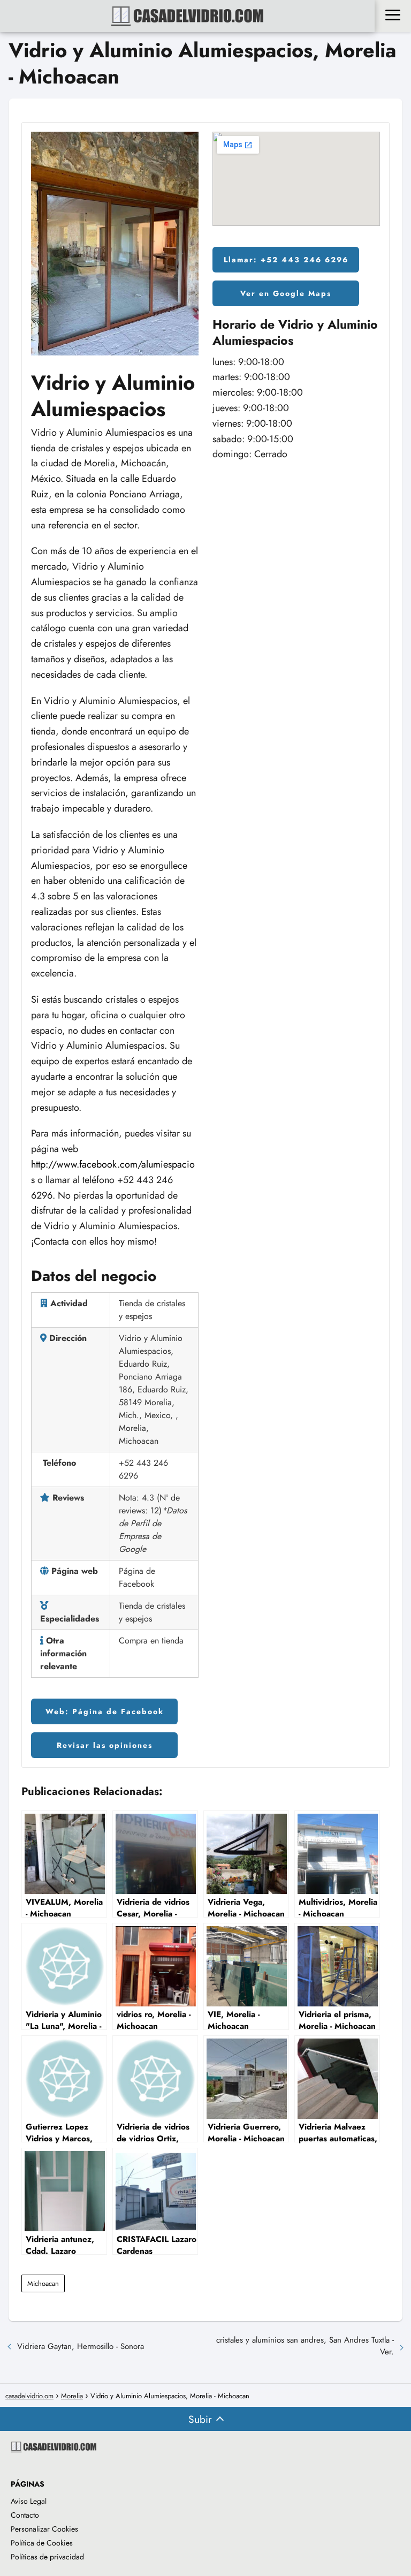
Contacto (25, 2515)
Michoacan (43, 2283)
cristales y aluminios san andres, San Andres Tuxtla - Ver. (305, 2346)
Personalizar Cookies (44, 2529)
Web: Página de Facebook (105, 1711)
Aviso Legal (29, 2501)
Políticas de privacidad (47, 2557)
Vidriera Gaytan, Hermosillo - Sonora (81, 2346)
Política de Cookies (42, 2543)
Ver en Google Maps (286, 293)
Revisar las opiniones (105, 1745)
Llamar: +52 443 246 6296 (286, 260)
